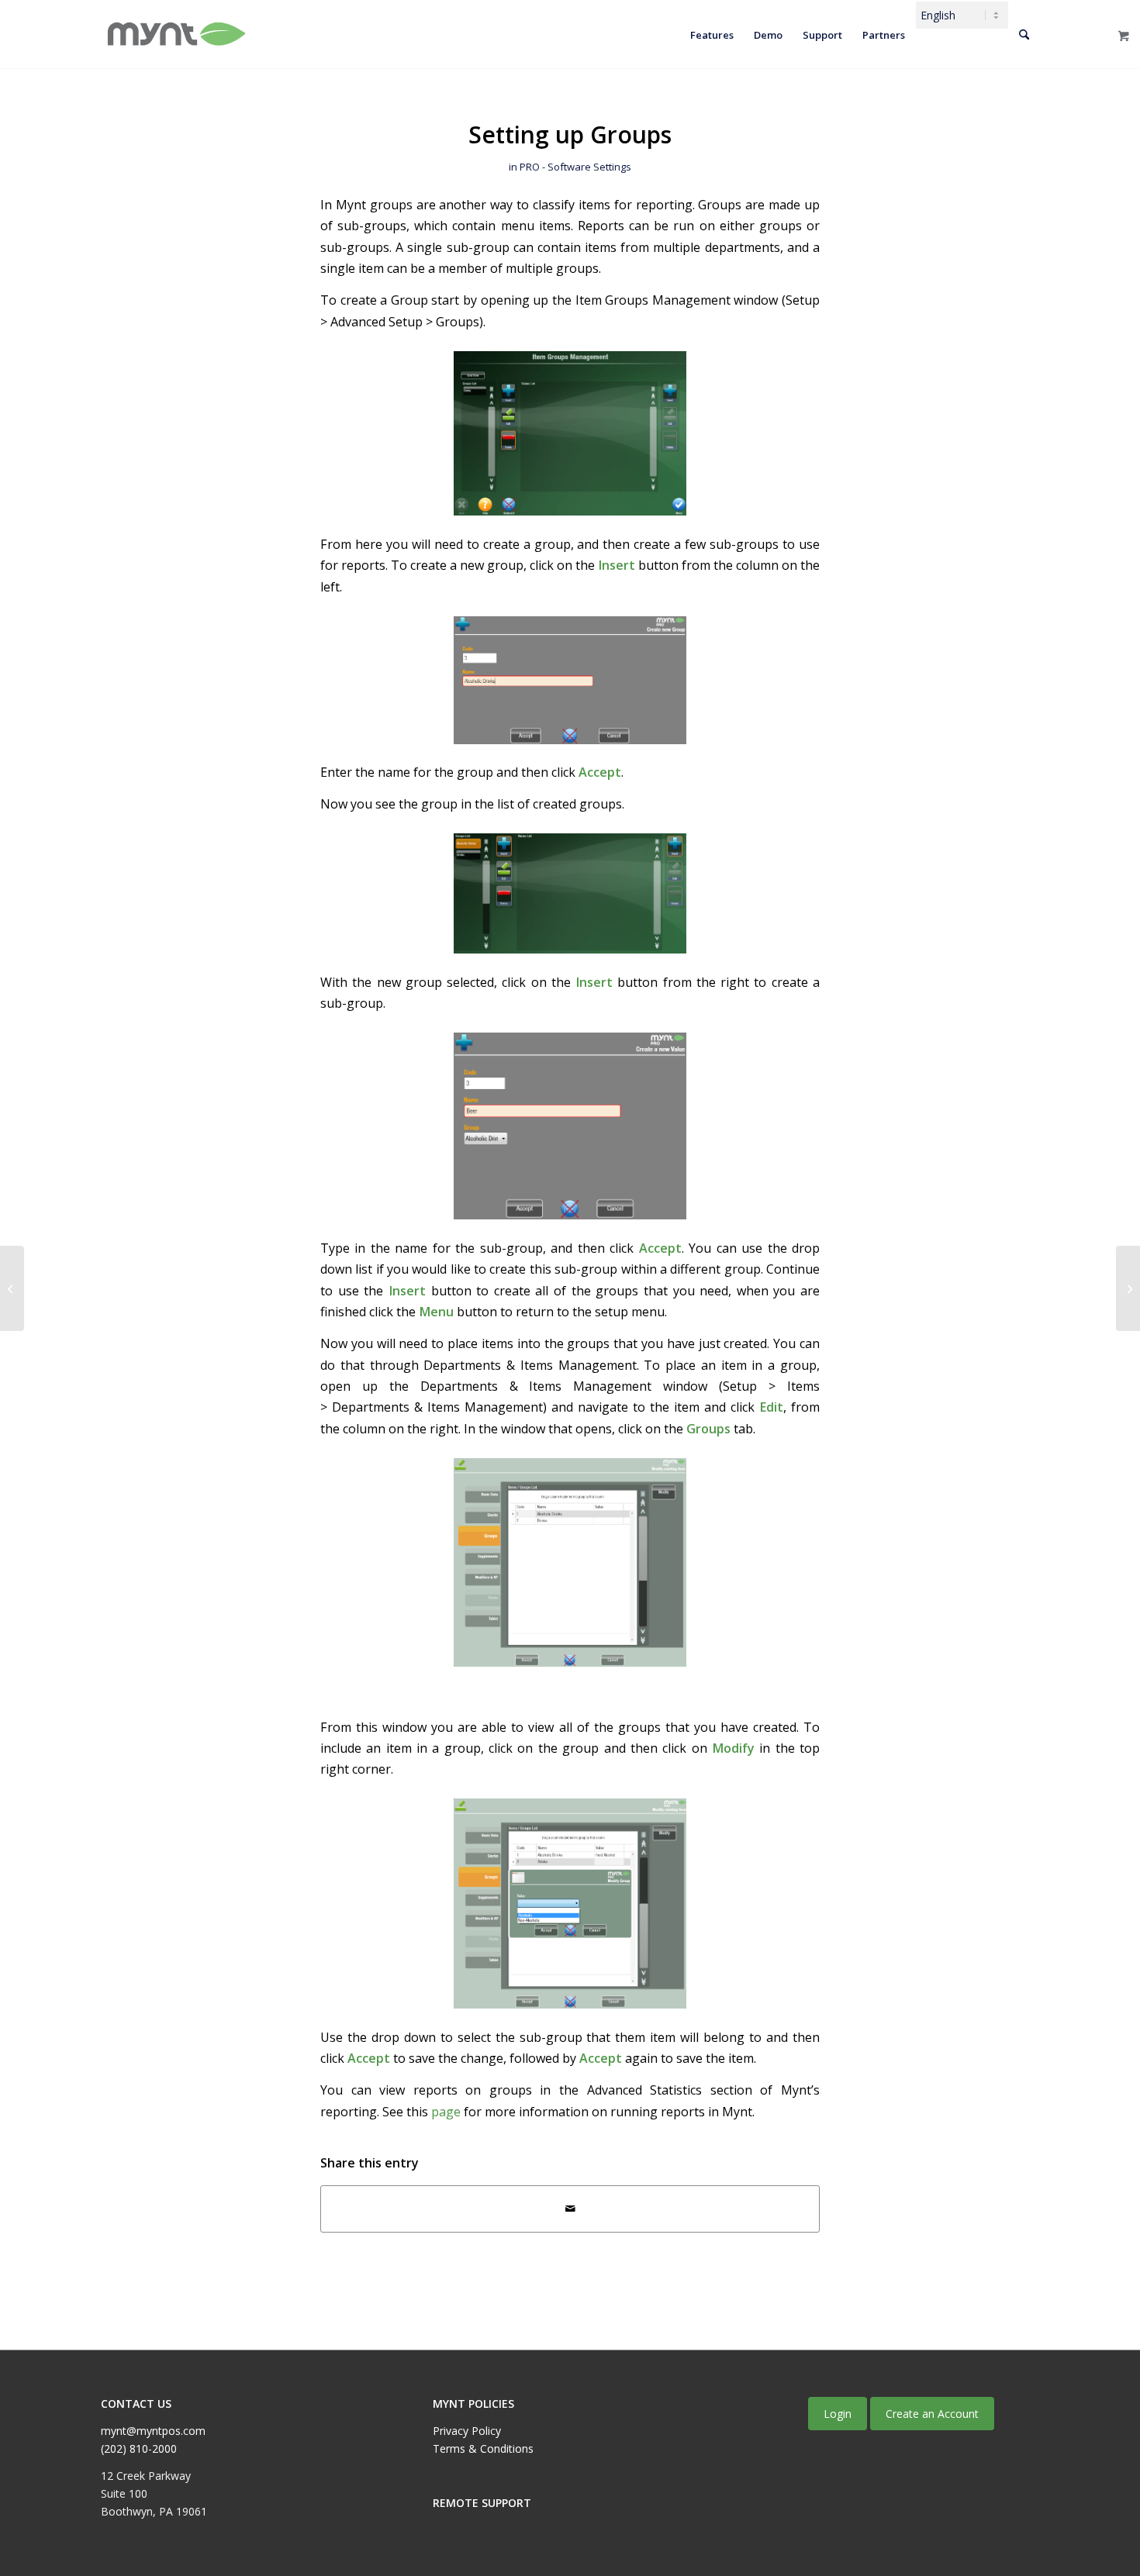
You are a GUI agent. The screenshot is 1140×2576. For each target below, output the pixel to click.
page (446, 2112)
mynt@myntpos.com (153, 2431)
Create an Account (932, 2414)
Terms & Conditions (483, 2448)
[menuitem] (712, 35)
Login (838, 2414)
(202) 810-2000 (139, 2448)
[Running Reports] (1128, 1288)
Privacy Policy (467, 2431)
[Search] (1024, 35)
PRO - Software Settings (575, 167)
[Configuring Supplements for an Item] (12, 1288)
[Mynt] (175, 35)
